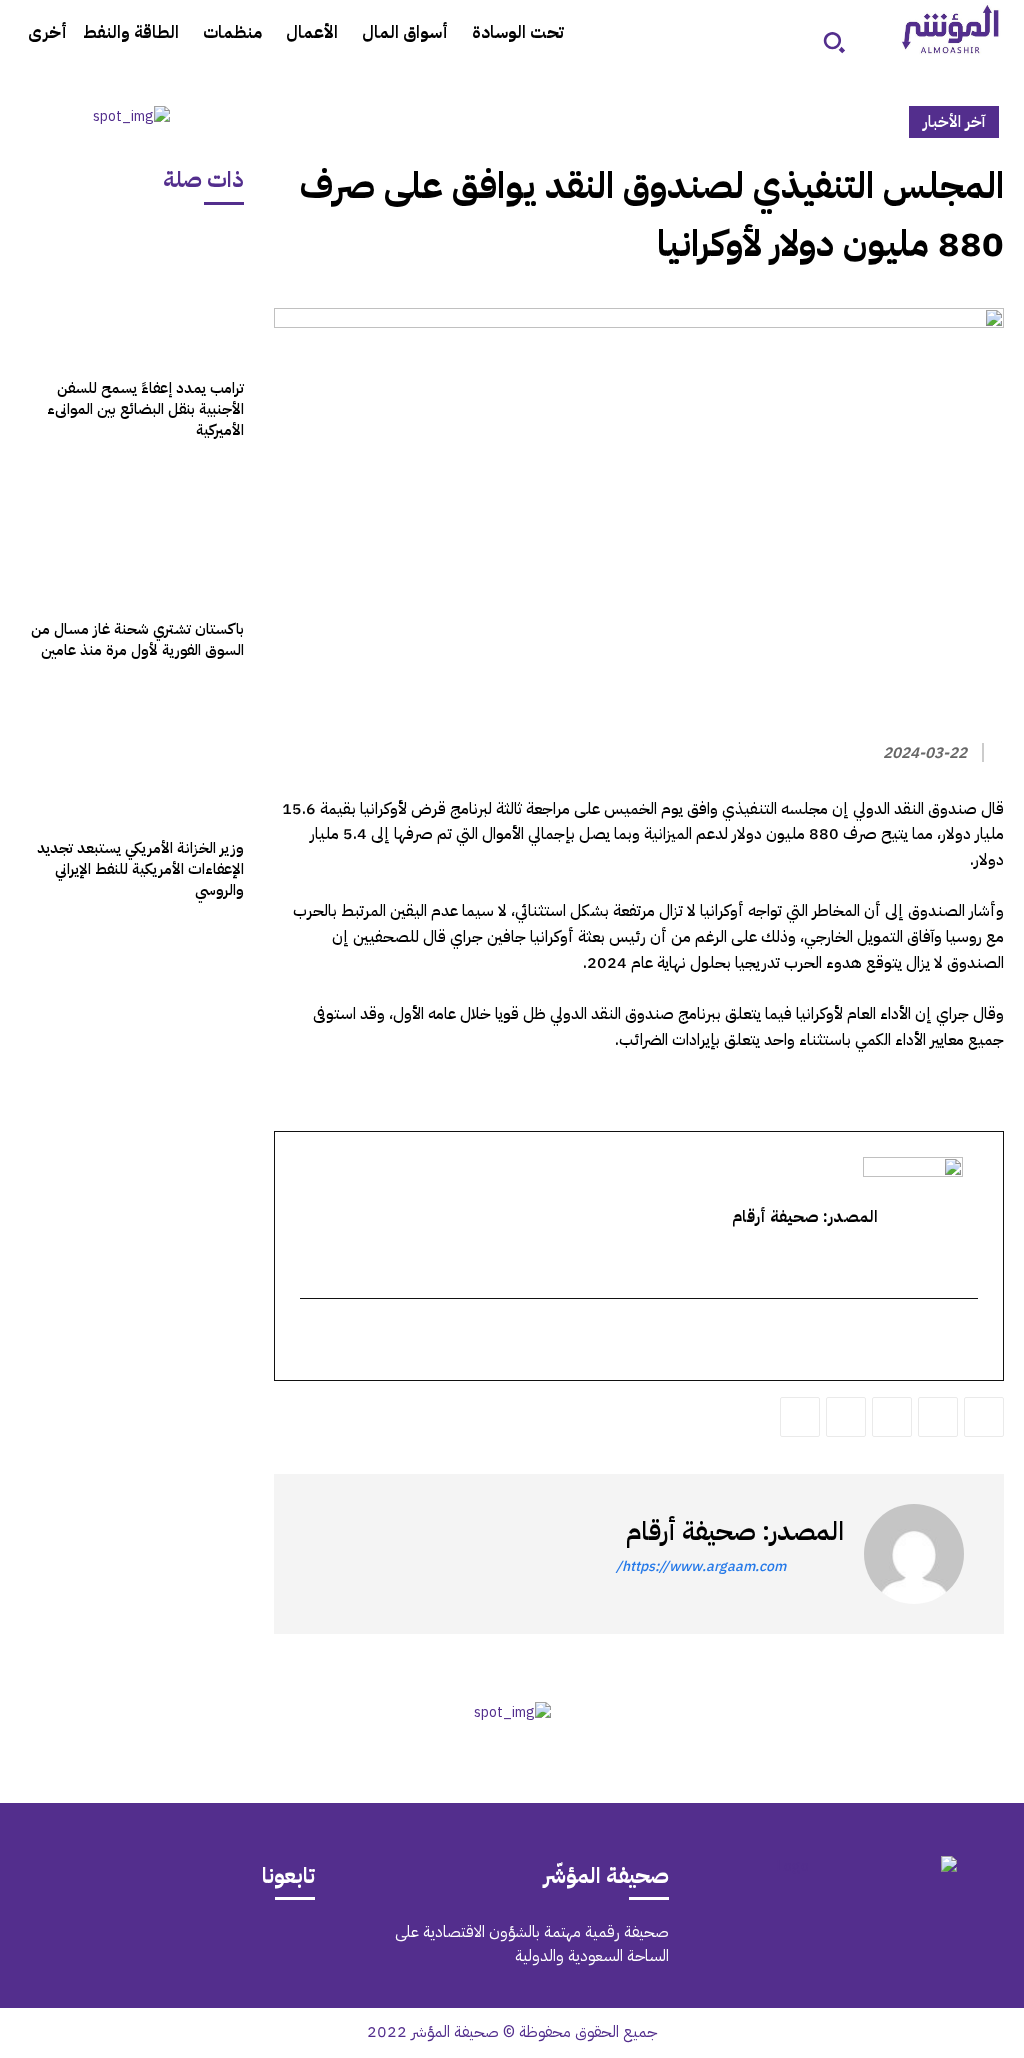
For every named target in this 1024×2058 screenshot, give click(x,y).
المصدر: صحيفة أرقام (735, 1531)
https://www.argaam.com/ (701, 1566)
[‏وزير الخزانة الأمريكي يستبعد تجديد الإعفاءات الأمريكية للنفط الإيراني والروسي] (132, 756)
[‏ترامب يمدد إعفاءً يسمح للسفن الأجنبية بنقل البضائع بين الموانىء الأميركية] (132, 296)
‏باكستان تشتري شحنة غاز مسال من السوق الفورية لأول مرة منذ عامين (137, 639)
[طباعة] (846, 1417)
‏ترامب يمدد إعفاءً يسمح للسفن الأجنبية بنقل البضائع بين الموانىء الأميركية (145, 409)
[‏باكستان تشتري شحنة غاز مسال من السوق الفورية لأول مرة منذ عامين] (132, 536)
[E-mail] (965, 1341)
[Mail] (241, 1948)
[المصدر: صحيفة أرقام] (914, 1554)
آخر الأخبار (954, 122)
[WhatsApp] (938, 1417)
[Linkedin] (892, 1417)
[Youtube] (73, 1948)
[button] (834, 42)
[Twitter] (984, 1417)
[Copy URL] (800, 1417)
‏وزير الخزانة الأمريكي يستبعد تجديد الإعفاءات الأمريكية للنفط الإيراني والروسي (140, 869)
